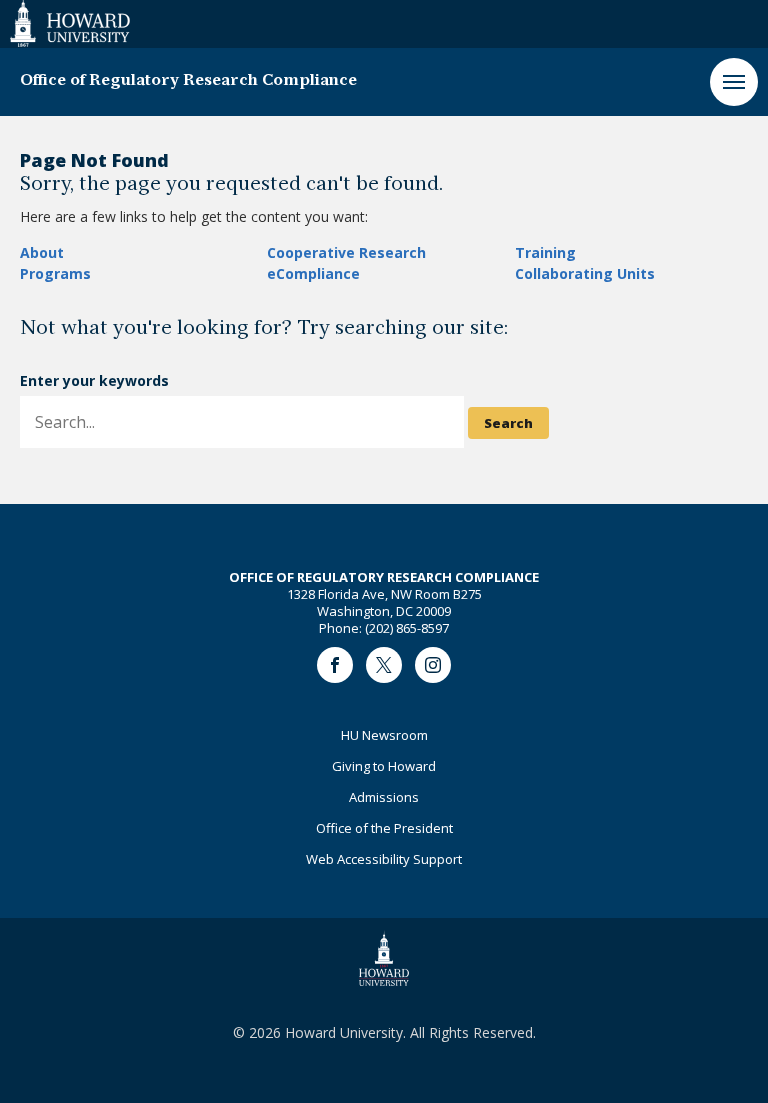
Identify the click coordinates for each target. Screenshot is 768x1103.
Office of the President (384, 828)
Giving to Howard (384, 766)
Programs (55, 273)
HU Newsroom (384, 735)
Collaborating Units (585, 273)
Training (545, 252)
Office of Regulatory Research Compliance (188, 81)
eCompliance (313, 273)
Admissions (384, 797)
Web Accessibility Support (384, 859)
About (42, 252)
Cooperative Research (346, 252)
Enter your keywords (94, 380)
